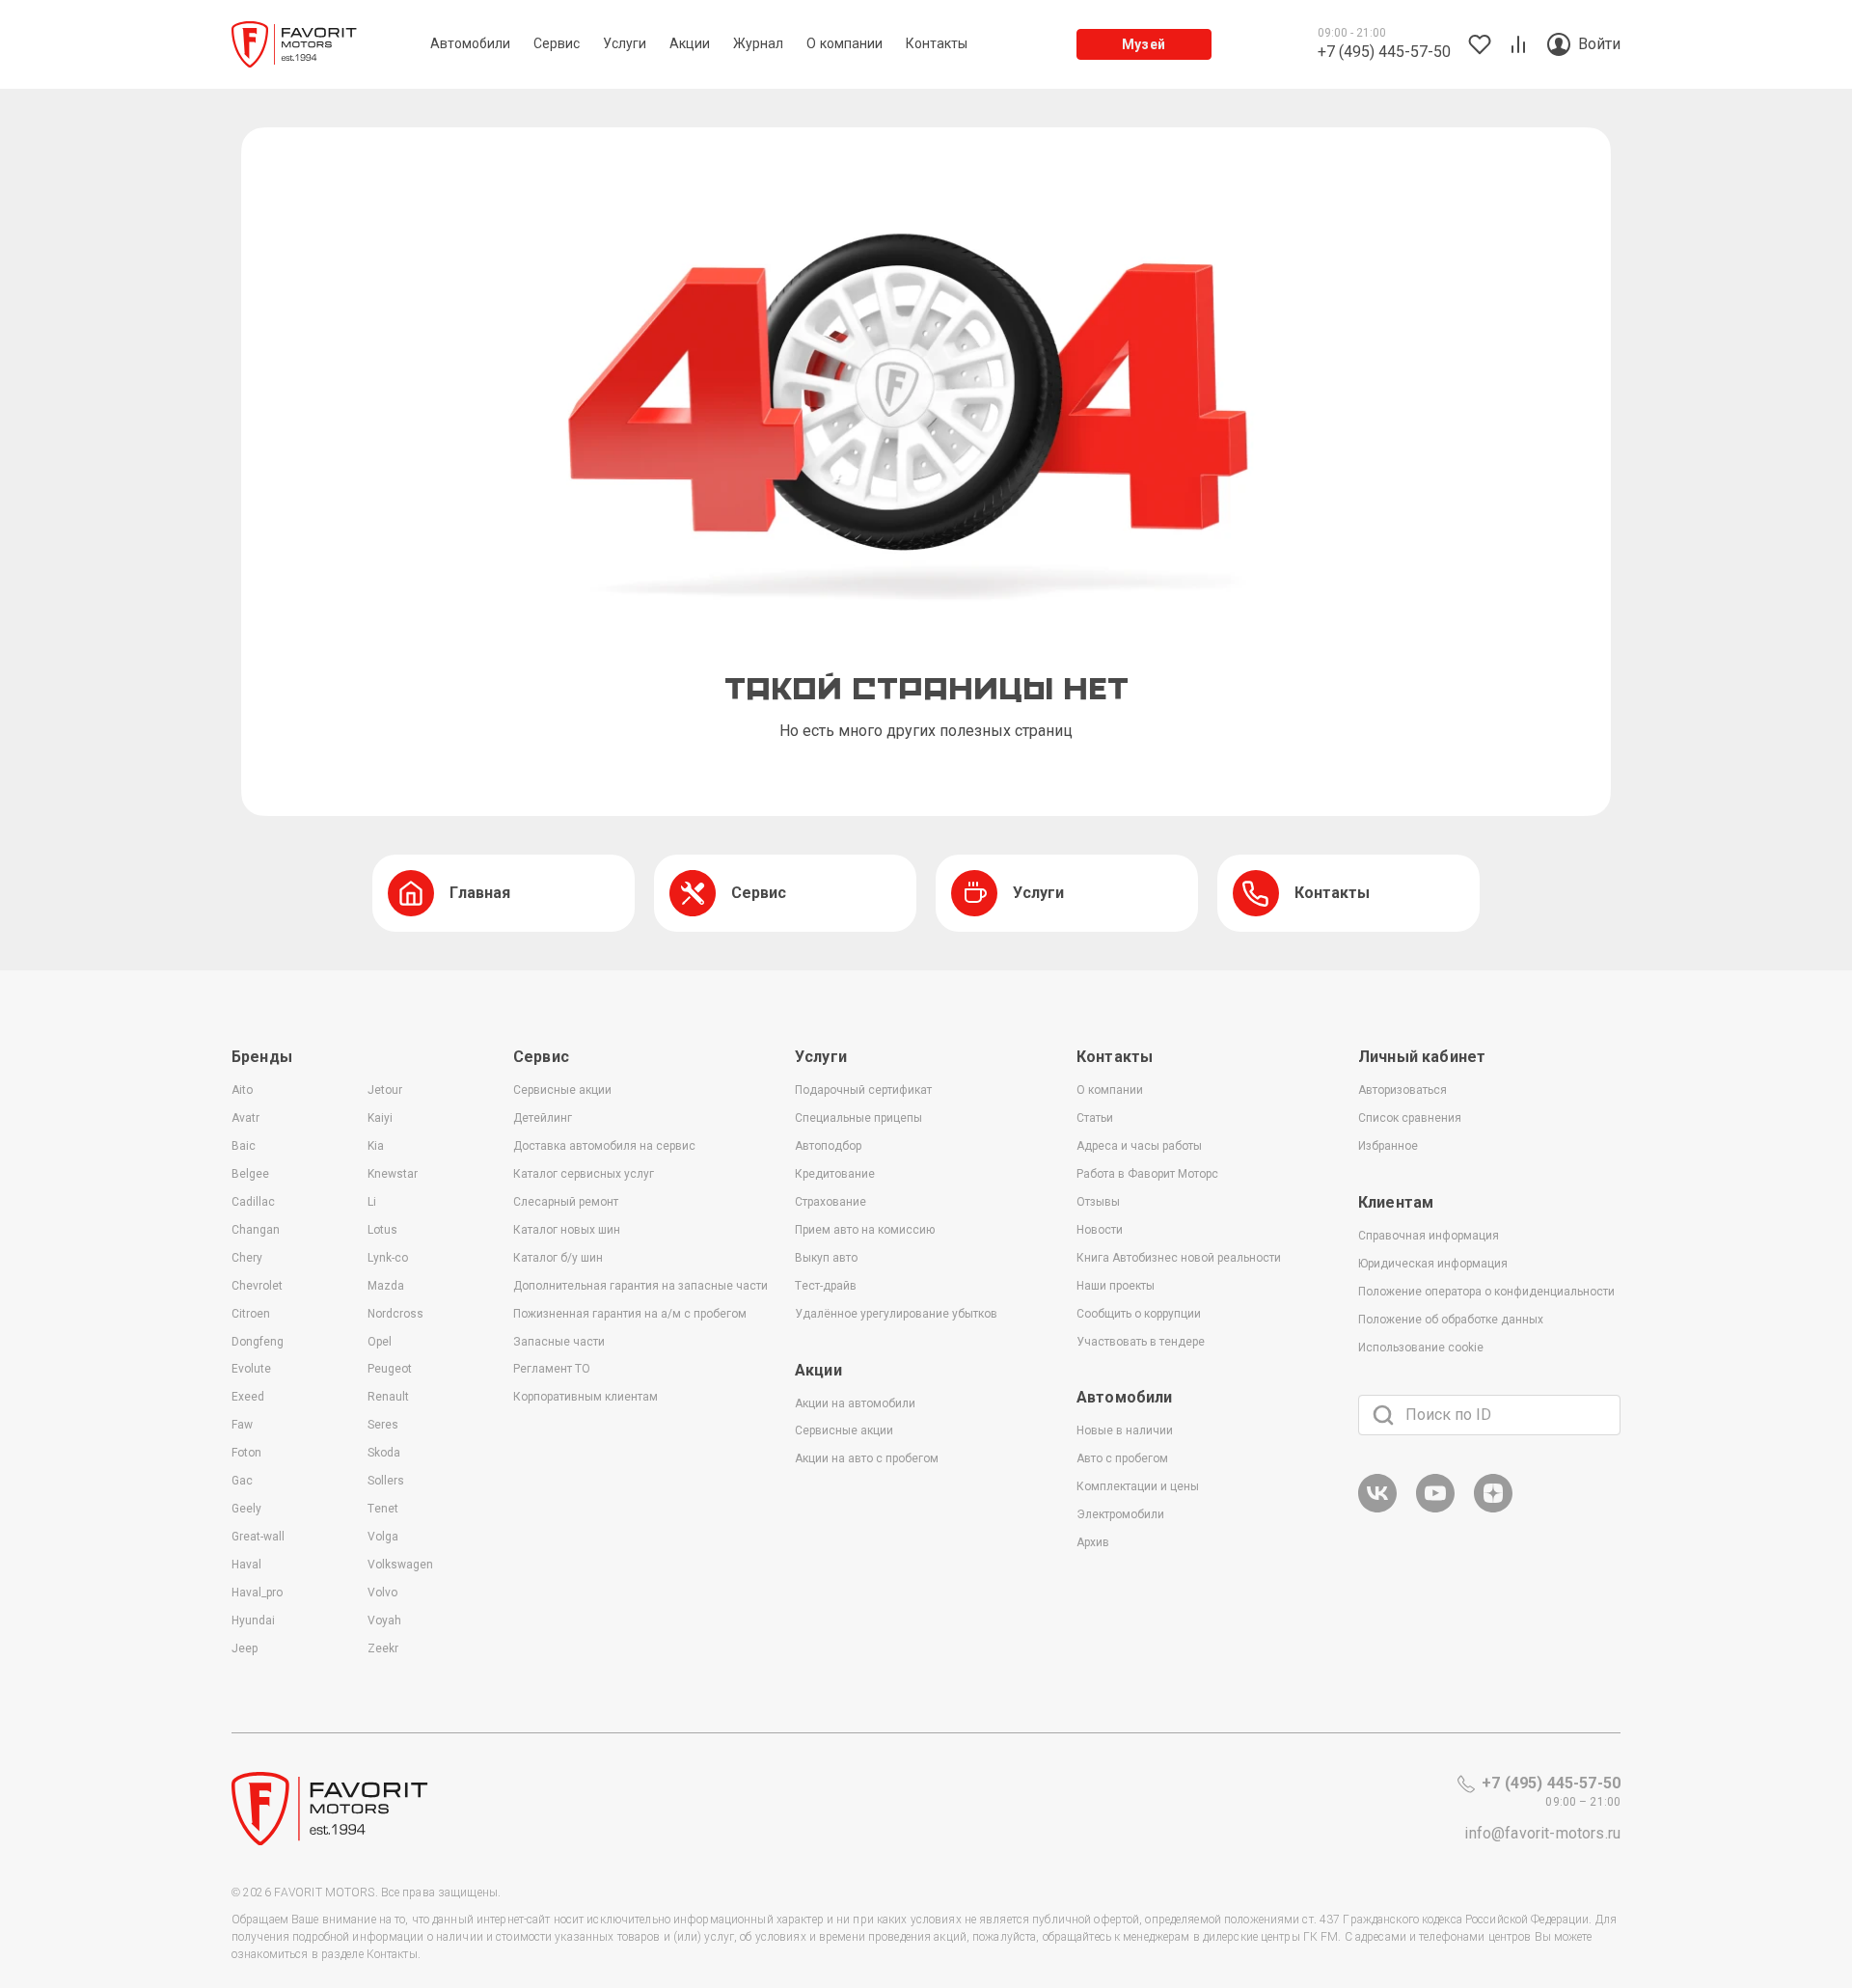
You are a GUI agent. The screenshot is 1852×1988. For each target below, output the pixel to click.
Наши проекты (1116, 1286)
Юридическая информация (1433, 1264)
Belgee (250, 1174)
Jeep (245, 1648)
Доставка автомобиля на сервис (604, 1146)
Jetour (385, 1090)
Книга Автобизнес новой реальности (1179, 1258)
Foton (246, 1453)
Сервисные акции (562, 1090)
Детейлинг (543, 1118)
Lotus (382, 1230)
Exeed (248, 1397)
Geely (246, 1509)
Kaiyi (380, 1118)
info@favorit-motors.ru (1542, 1833)
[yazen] (1493, 1509)
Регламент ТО (552, 1369)
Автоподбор (828, 1146)
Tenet (383, 1509)
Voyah (384, 1620)
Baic (244, 1146)
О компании (1110, 1090)
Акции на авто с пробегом (867, 1458)
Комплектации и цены (1138, 1486)
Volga (383, 1537)
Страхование (831, 1202)
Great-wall (258, 1537)
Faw (242, 1425)
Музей (1144, 44)
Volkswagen (400, 1565)
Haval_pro (257, 1593)
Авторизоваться (1403, 1090)
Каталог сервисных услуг (584, 1174)
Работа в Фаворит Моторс (1147, 1174)
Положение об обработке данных (1451, 1320)
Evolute (251, 1369)
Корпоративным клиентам (586, 1397)
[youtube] (1435, 1509)
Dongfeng (258, 1342)
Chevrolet (257, 1286)
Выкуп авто (826, 1258)
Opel (380, 1342)
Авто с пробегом (1122, 1458)
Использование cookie (1421, 1348)
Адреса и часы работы (1139, 1146)
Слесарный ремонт (566, 1202)
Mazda (386, 1286)
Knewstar (393, 1174)
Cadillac (253, 1202)
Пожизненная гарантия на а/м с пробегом (630, 1314)
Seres (383, 1425)
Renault (388, 1397)
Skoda (384, 1453)
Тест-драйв (826, 1286)
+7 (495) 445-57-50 (1551, 1783)
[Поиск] (1383, 1415)
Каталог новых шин (567, 1230)
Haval (246, 1565)
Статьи (1095, 1118)
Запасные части (559, 1342)
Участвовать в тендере (1141, 1342)
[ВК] (1377, 1509)
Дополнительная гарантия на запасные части (640, 1286)
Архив (1093, 1542)
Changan (256, 1230)
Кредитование (835, 1174)
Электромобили (1120, 1514)
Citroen (251, 1314)
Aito (242, 1090)
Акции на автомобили (855, 1403)
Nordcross (395, 1314)
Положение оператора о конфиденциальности (1486, 1292)
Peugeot (390, 1369)
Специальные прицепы (858, 1118)
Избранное (1388, 1146)
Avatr (245, 1118)
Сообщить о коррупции (1139, 1314)
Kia (376, 1146)
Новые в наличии (1125, 1430)
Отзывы (1098, 1202)
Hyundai (253, 1620)
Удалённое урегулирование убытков (896, 1314)
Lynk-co (388, 1258)
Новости (1100, 1230)
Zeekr (383, 1648)
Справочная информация (1429, 1236)
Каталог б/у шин (558, 1258)
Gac (242, 1481)
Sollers (386, 1481)
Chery (247, 1258)
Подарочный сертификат (863, 1090)
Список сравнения (1410, 1118)
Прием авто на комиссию (865, 1230)
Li (372, 1202)
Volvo (382, 1593)
